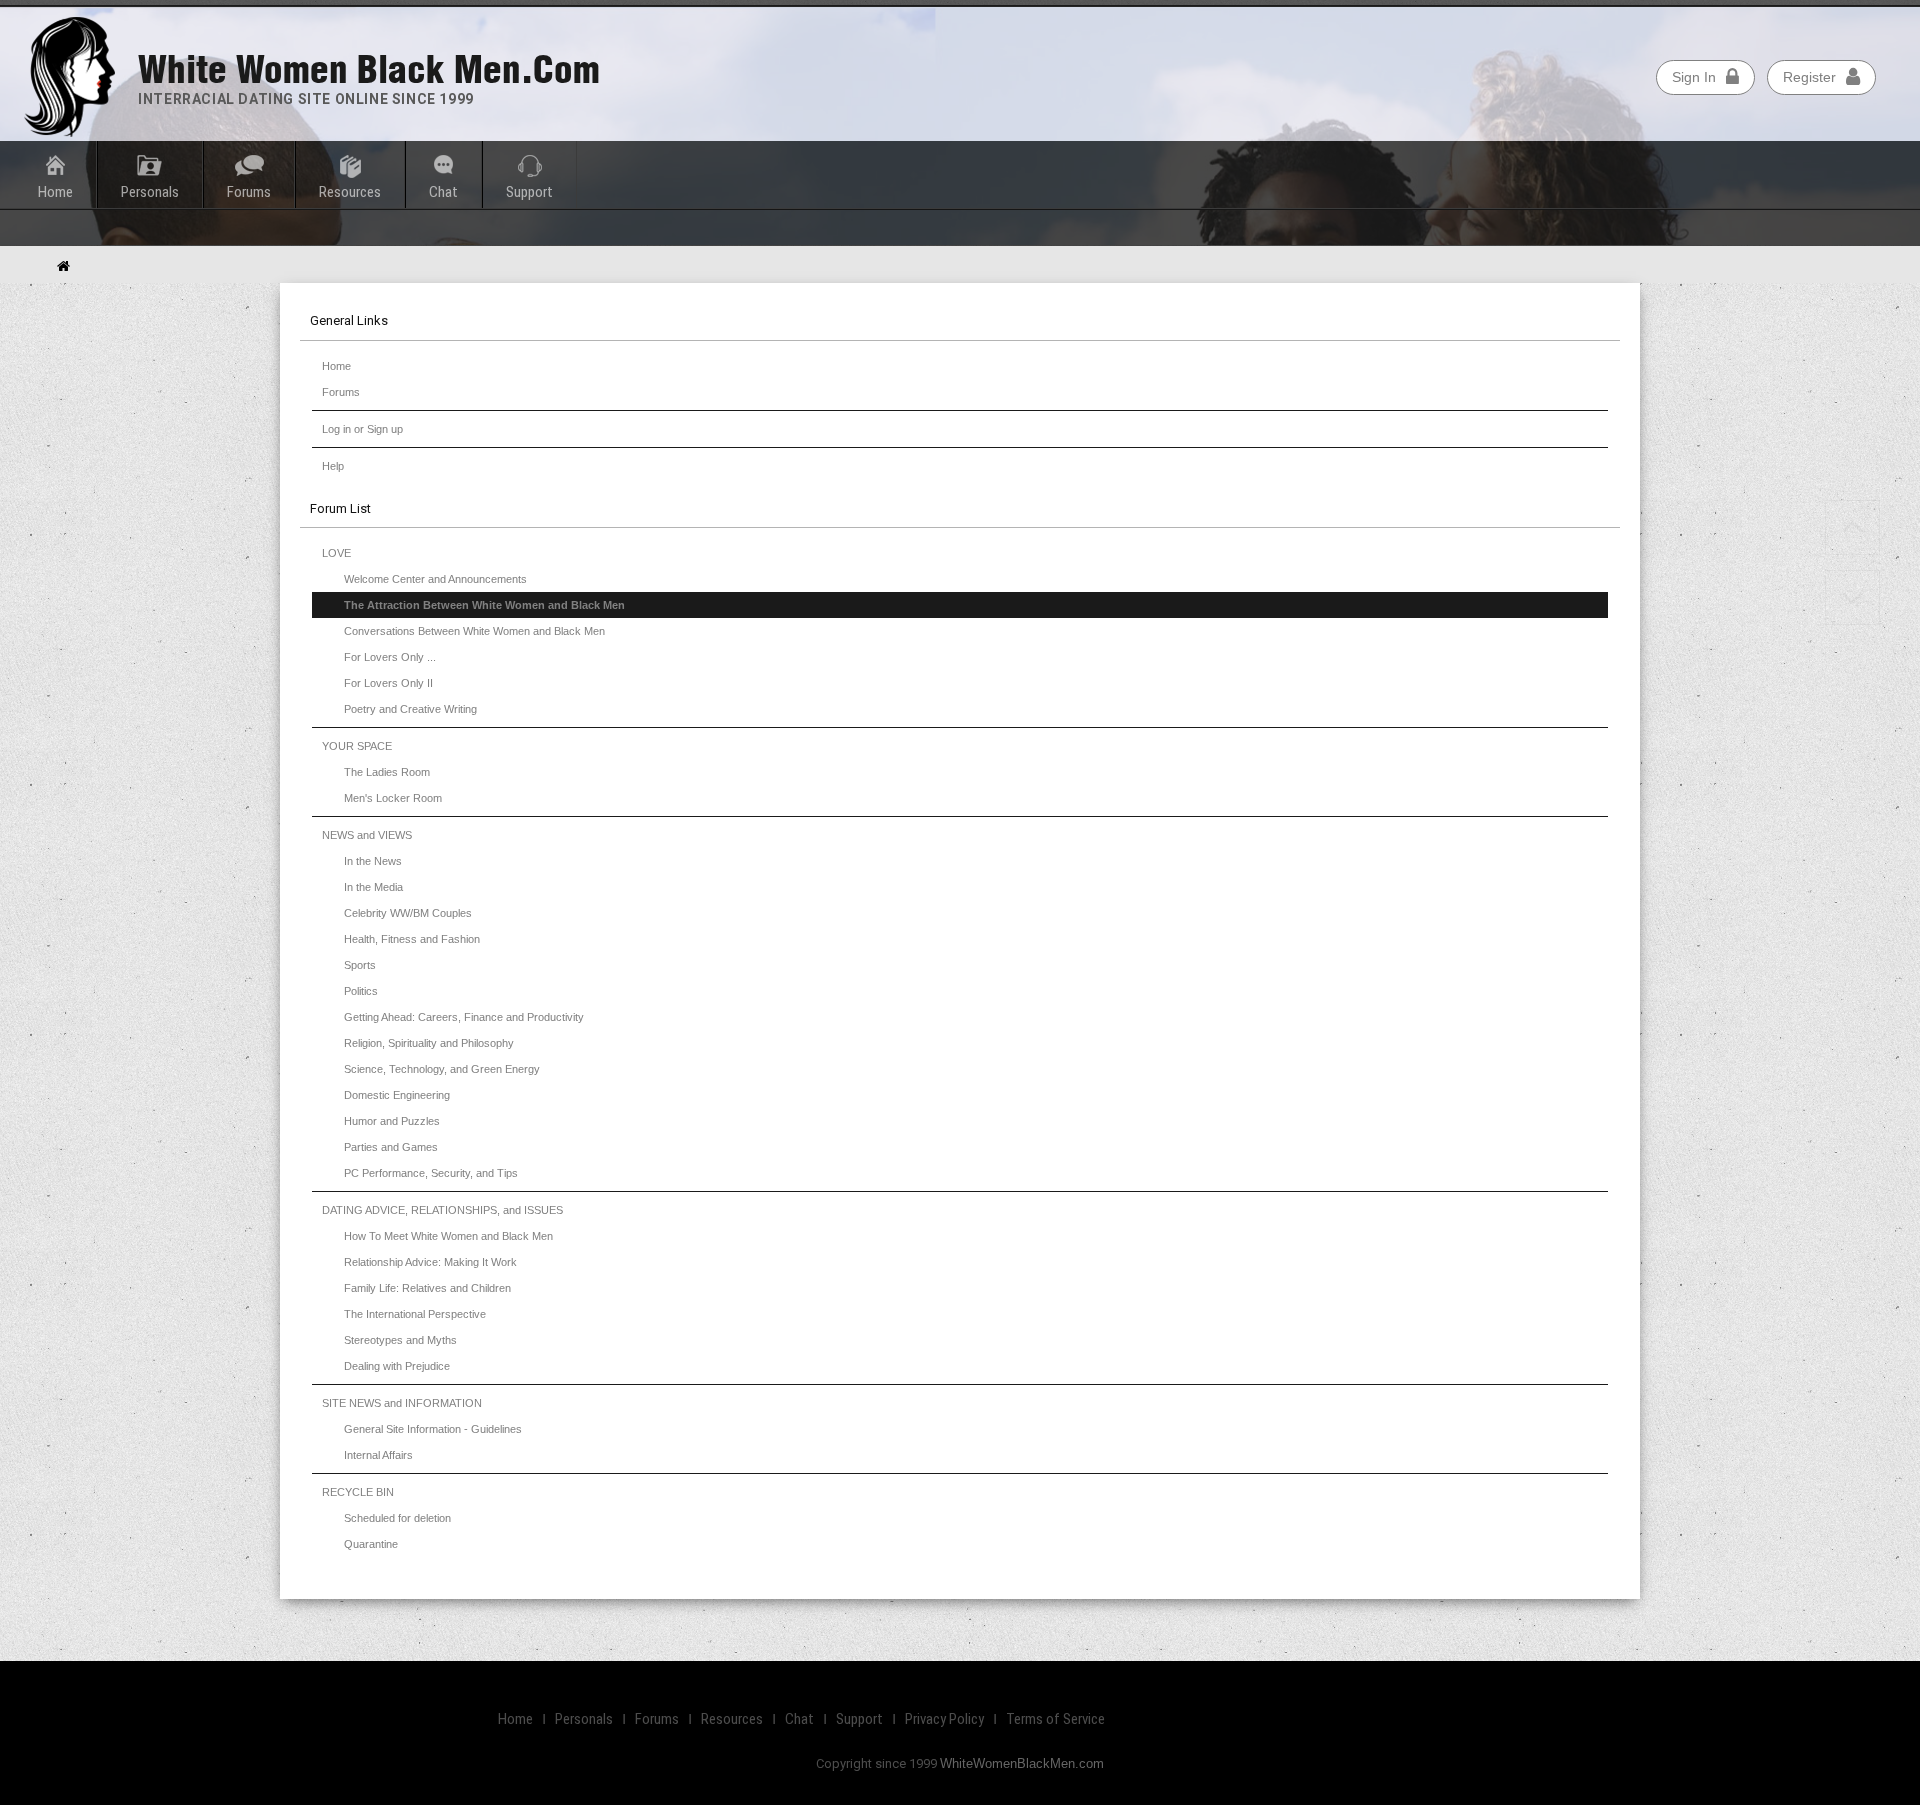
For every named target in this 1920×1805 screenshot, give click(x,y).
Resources (350, 192)
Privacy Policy (944, 1719)
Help (333, 466)
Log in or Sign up (362, 429)
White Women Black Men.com (369, 69)
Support (529, 192)
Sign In (1694, 77)
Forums (341, 392)
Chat (443, 192)
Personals (150, 192)
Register (1809, 77)
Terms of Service (1055, 1719)
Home (336, 366)
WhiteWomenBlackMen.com (1022, 1763)
